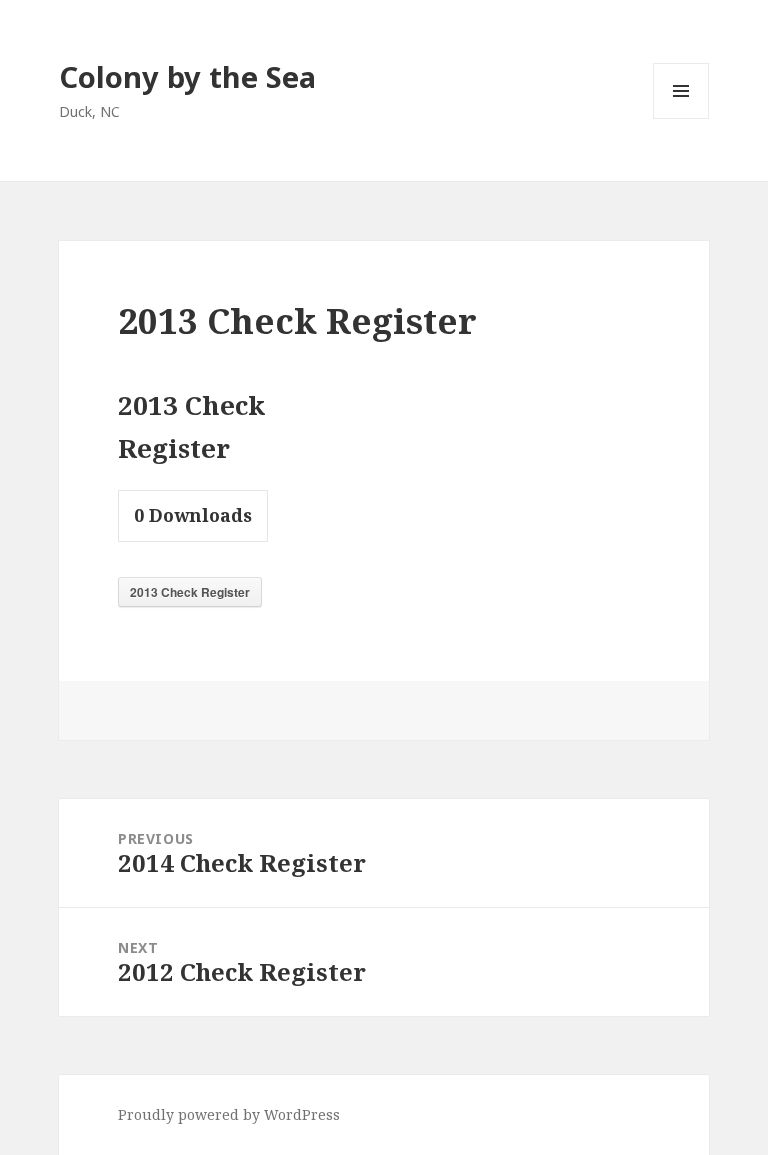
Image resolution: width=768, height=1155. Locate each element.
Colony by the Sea (187, 76)
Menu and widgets (681, 118)
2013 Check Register (190, 592)
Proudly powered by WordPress (229, 1114)
